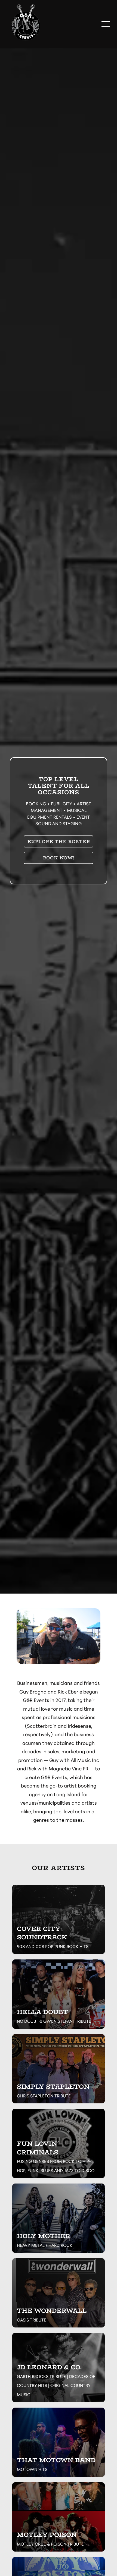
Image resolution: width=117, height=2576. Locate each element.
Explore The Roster (59, 841)
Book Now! (59, 858)
